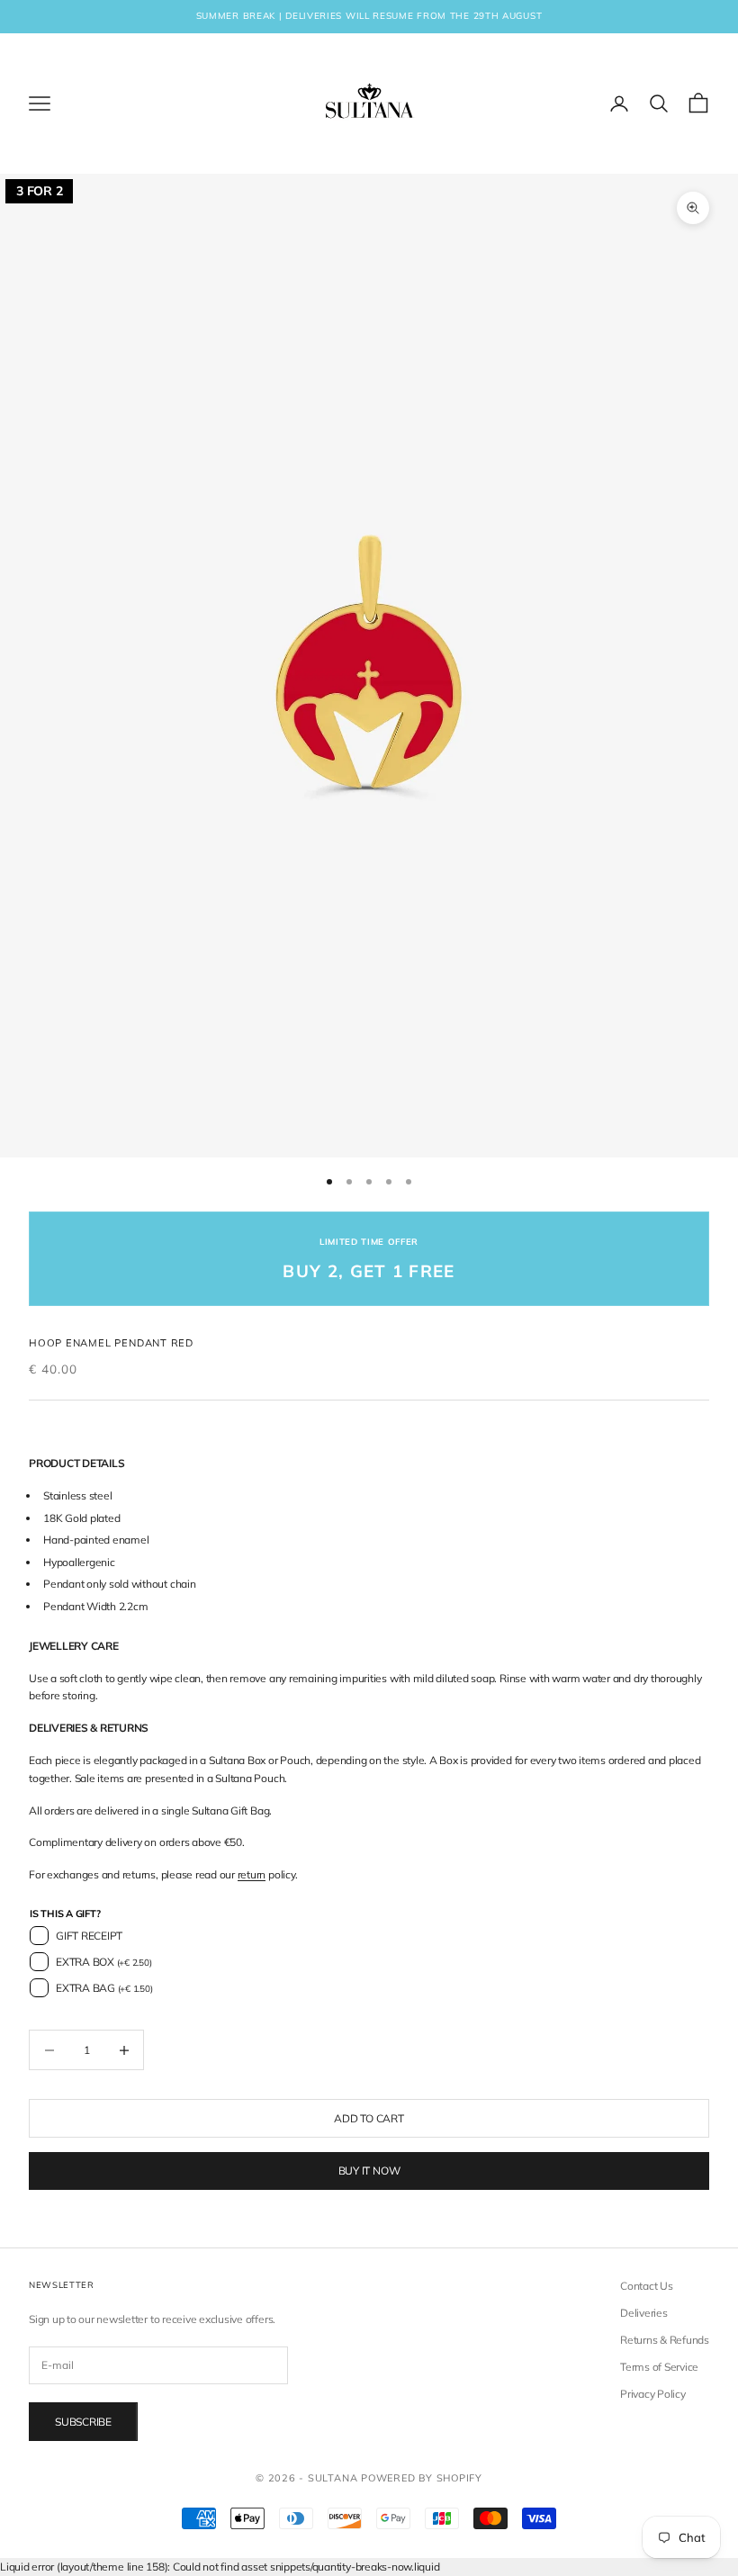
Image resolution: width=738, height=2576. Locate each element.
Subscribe (83, 2422)
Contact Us (647, 2286)
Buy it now (369, 2171)
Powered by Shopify (422, 2478)
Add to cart (369, 2118)
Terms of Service (659, 2367)
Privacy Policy (653, 2394)
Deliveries (644, 2313)
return (252, 1874)
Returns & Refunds (665, 2340)
